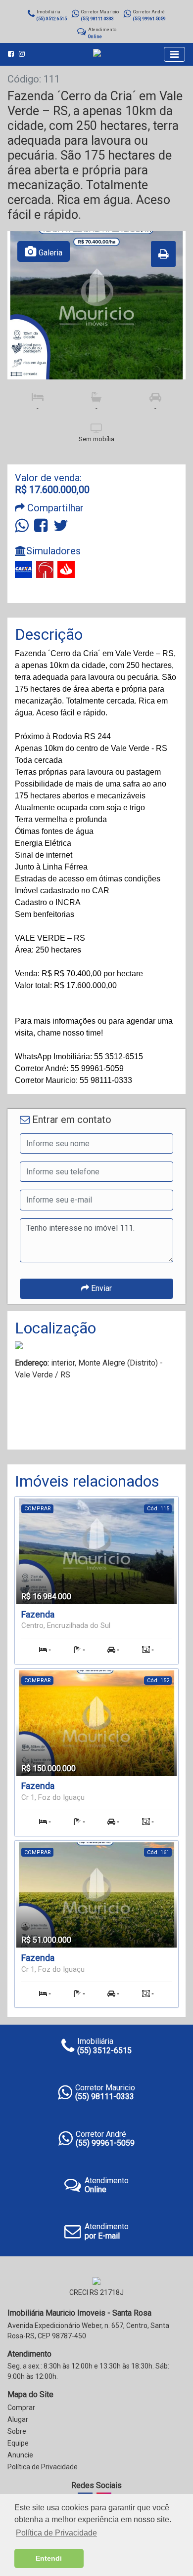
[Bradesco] (45, 569)
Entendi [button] (49, 2558)
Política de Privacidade (43, 2467)
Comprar (21, 2408)
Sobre (17, 2431)
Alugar (18, 2419)
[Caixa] (24, 569)
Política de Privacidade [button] (56, 2533)
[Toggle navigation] (174, 54)
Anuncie (20, 2455)
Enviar (100, 1288)
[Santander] (66, 569)
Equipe (18, 2443)
